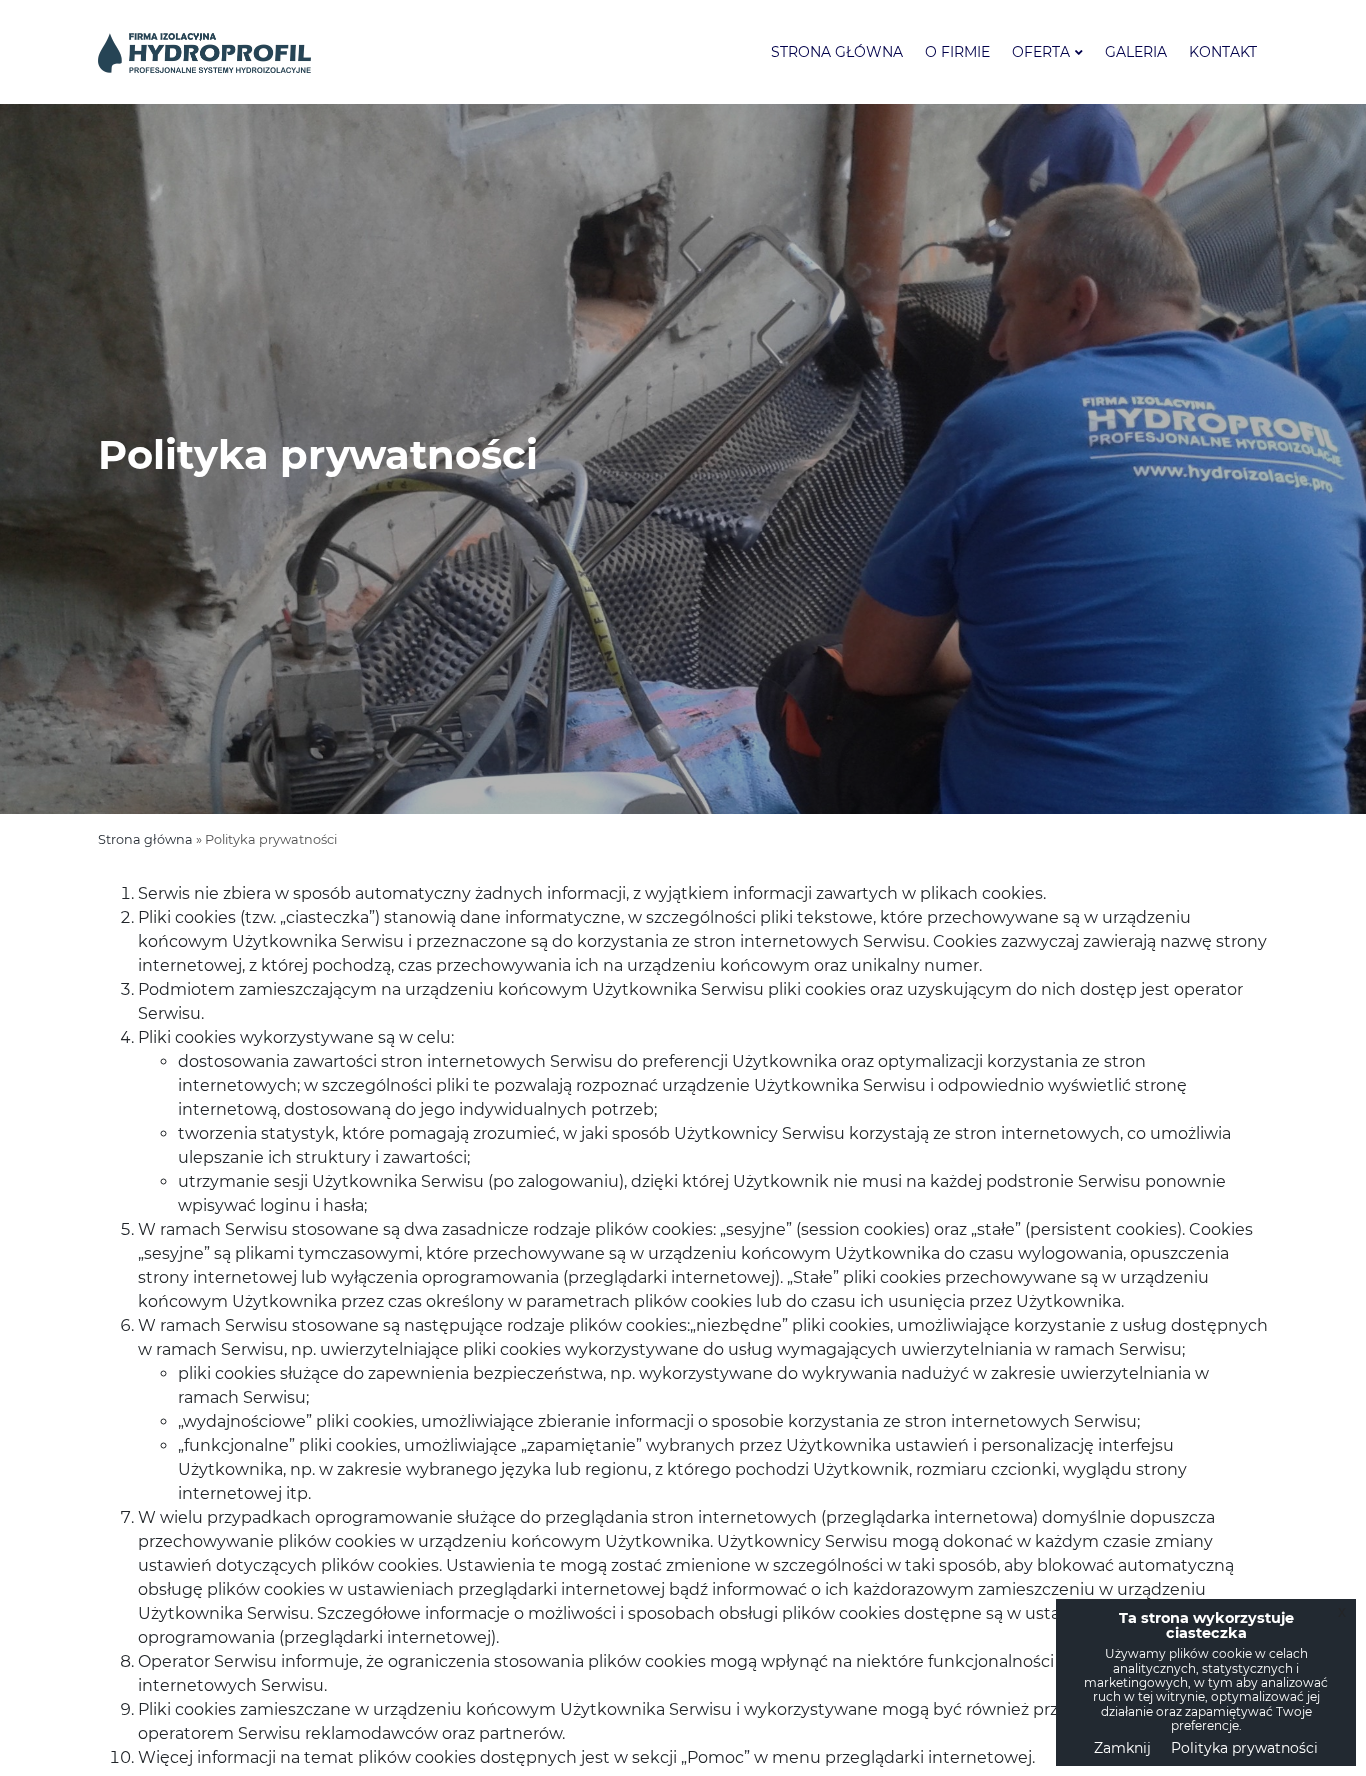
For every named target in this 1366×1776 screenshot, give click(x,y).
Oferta (1041, 52)
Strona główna (837, 52)
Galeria (1136, 52)
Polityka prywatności (1244, 1748)
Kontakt (1223, 52)
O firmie (957, 52)
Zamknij (1122, 1748)
